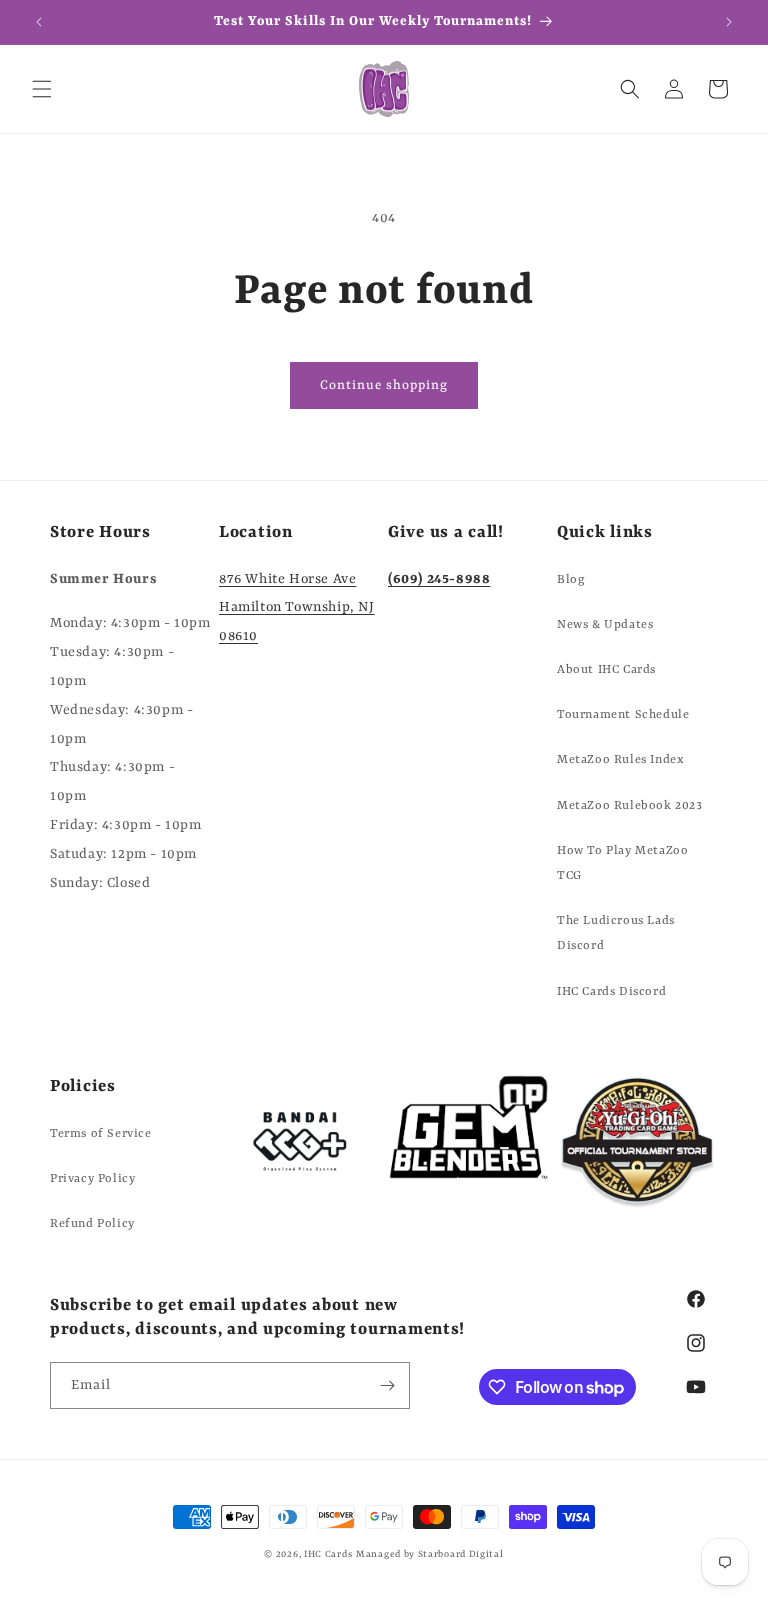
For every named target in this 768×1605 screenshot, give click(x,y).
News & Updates (605, 625)
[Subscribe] (387, 1385)
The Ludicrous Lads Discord (616, 933)
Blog (571, 580)
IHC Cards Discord (611, 992)
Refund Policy (92, 1224)
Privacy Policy (92, 1179)
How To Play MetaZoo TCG (622, 863)
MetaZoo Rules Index (620, 760)
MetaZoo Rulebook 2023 (630, 806)
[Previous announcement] (39, 22)
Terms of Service (101, 1134)
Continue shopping (384, 385)
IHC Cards (328, 1554)
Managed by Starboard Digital (430, 1554)
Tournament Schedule (623, 715)
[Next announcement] (729, 22)
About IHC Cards (606, 670)
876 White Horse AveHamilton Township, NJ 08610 (297, 608)
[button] (42, 89)
